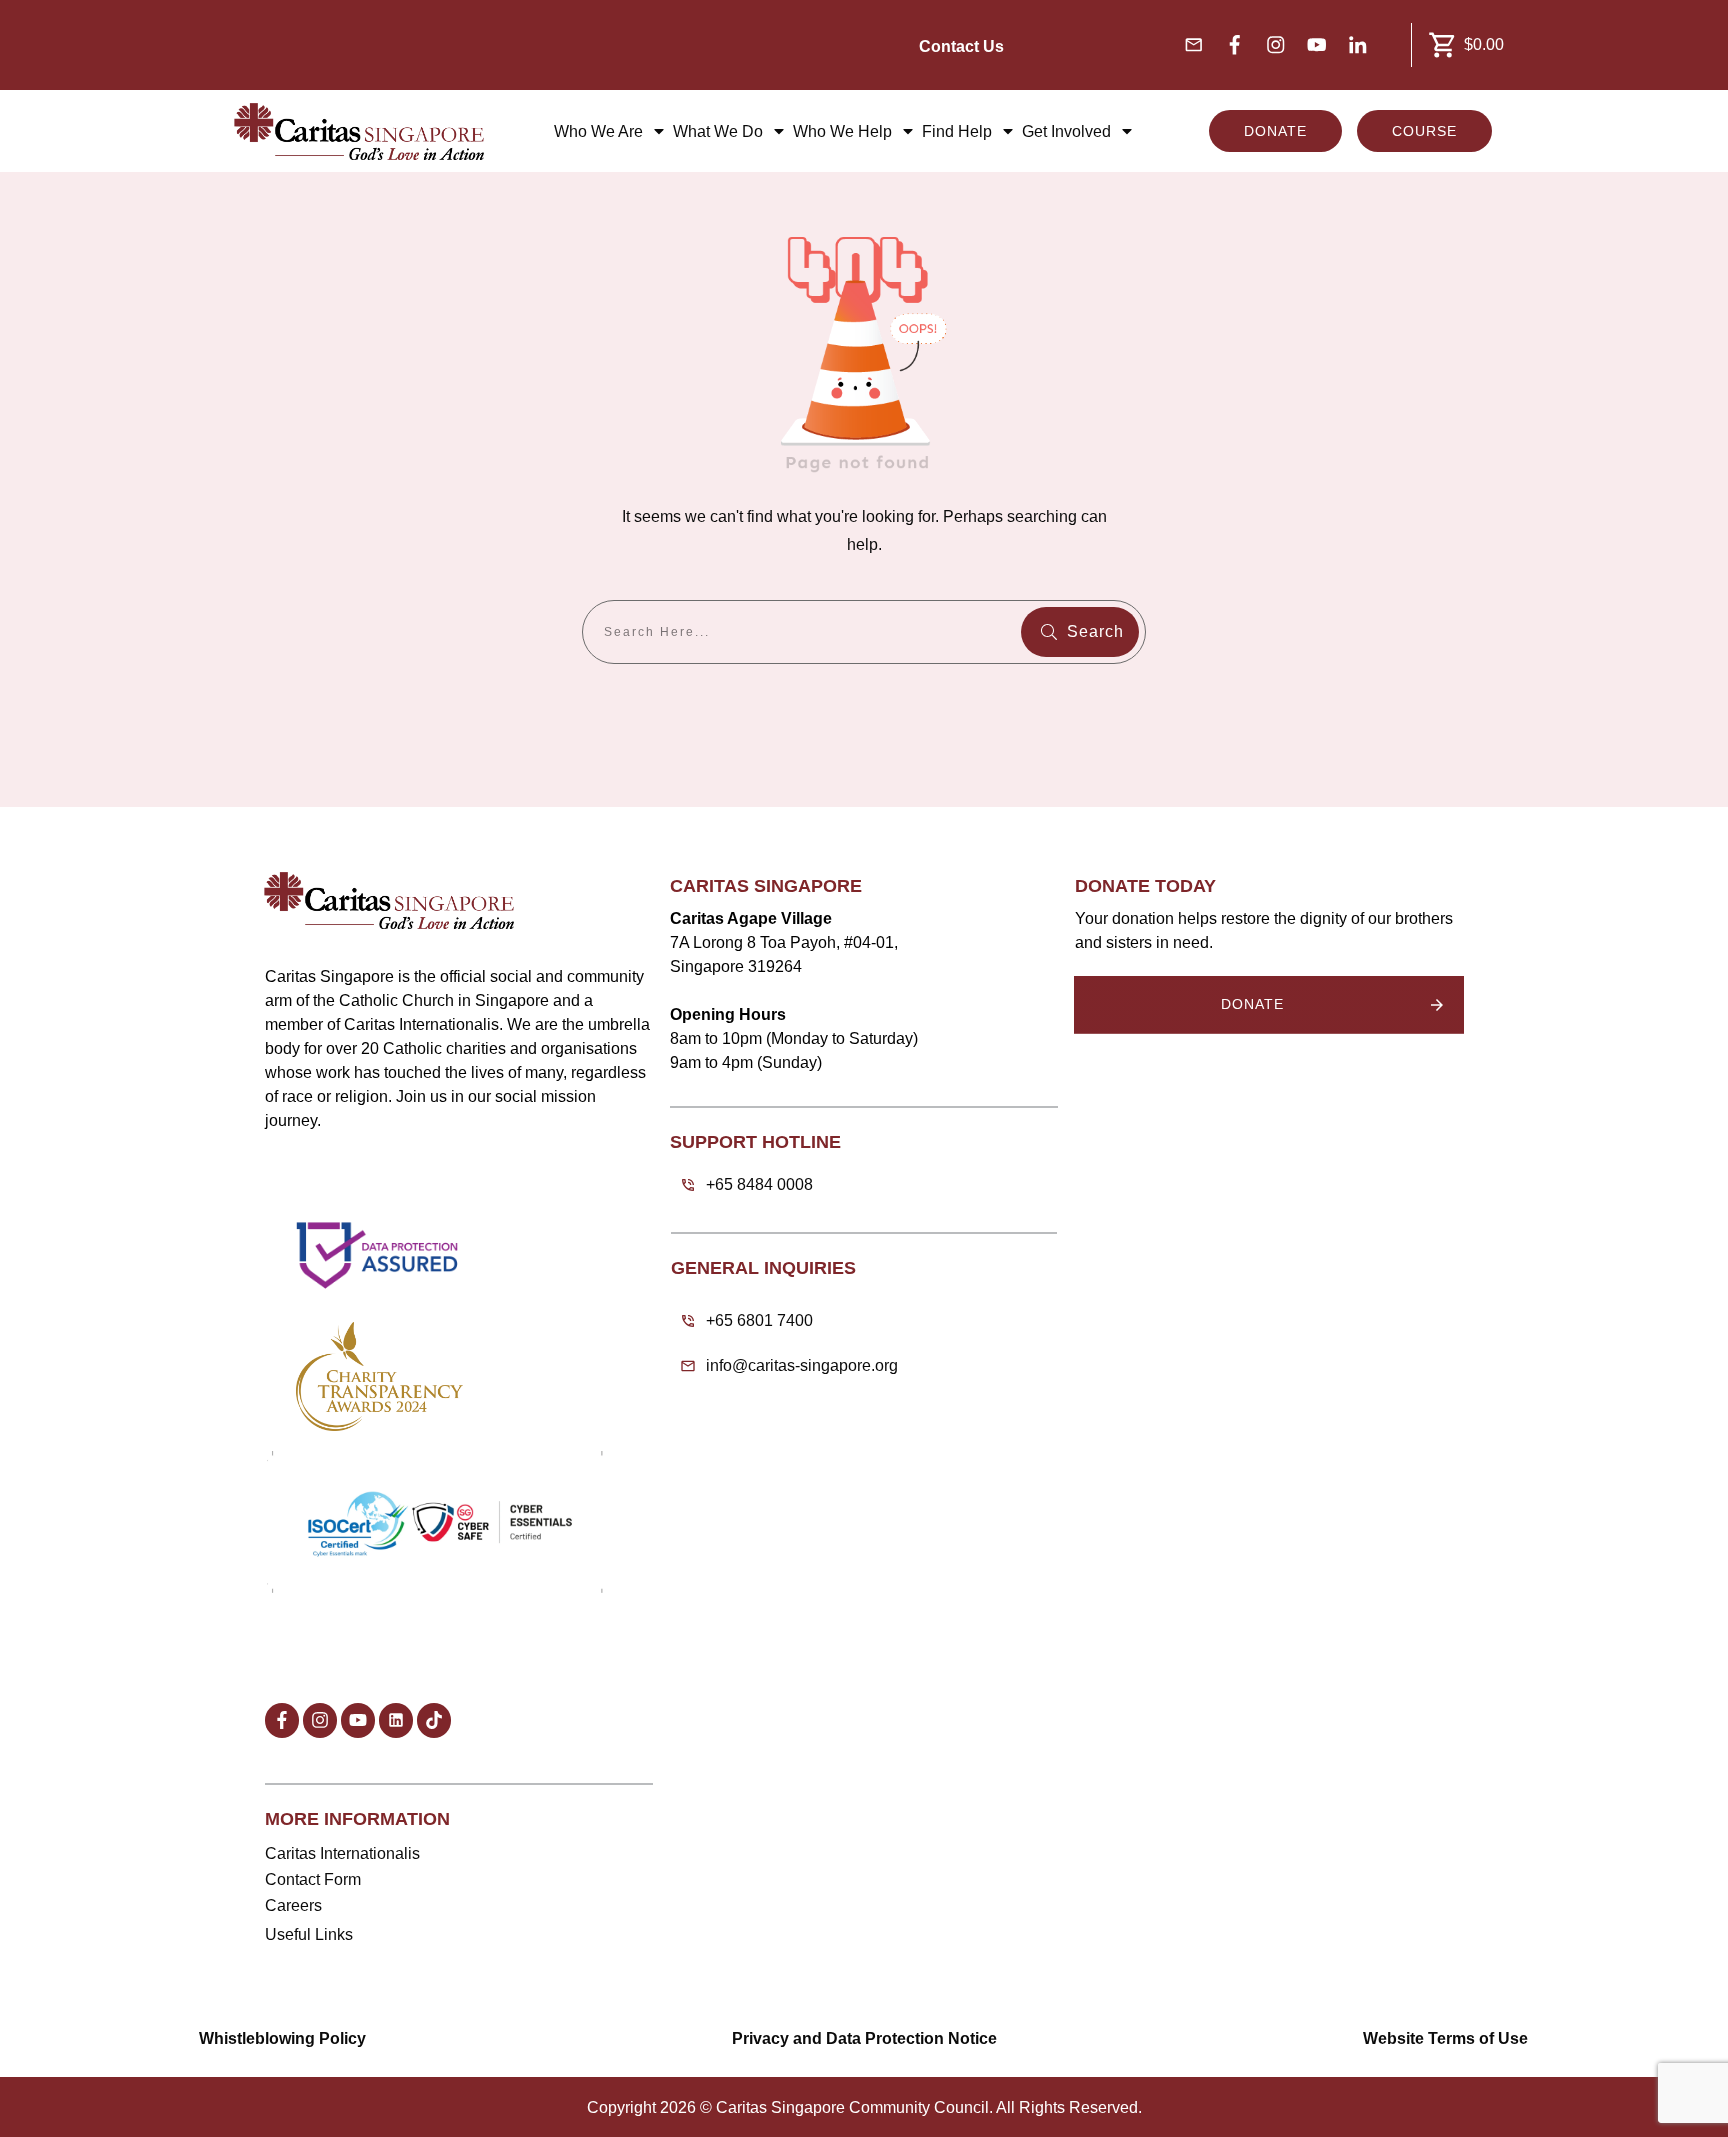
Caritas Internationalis (342, 1853)
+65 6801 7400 (759, 1320)
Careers (293, 1905)
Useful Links (309, 1934)
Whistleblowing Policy (282, 2038)
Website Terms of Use (1445, 2038)
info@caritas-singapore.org (802, 1365)
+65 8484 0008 (759, 1184)
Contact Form (313, 1879)
